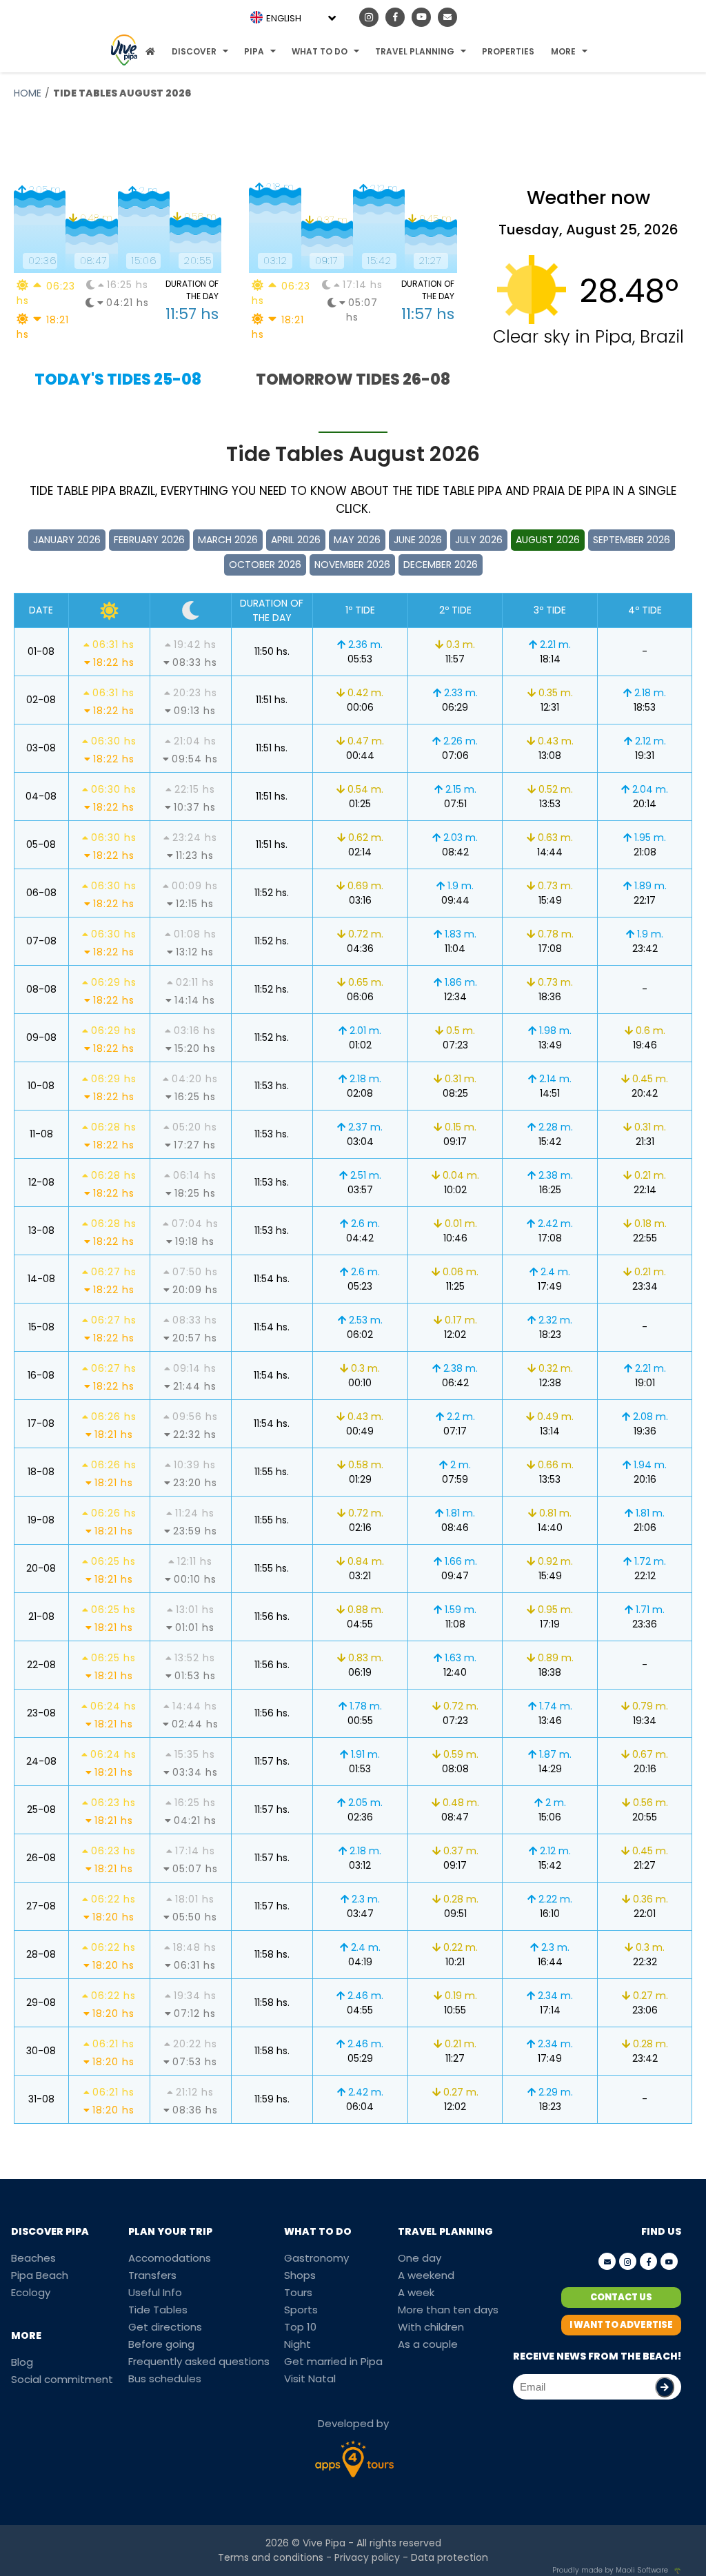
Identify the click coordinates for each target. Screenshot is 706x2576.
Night (297, 2344)
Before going (161, 2344)
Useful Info (155, 2292)
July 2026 (479, 540)
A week (416, 2292)
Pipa (254, 51)
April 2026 (296, 540)
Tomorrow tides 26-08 (353, 379)
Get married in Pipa (333, 2361)
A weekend (426, 2275)
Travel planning (415, 51)
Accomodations (170, 2258)
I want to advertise (621, 2325)
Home (28, 93)
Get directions (165, 2327)
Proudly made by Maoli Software (610, 2570)
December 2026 (441, 565)
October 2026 (265, 565)
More (563, 51)
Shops (300, 2275)
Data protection (450, 2557)
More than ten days (448, 2310)
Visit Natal (310, 2379)
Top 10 (300, 2327)
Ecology (31, 2292)
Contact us (621, 2297)
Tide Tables (158, 2310)
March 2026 (228, 540)
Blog (22, 2362)
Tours (298, 2292)
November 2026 (352, 565)
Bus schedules (165, 2379)
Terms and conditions (271, 2557)
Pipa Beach (40, 2275)
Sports (301, 2310)
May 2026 (357, 540)
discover (194, 51)
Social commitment (62, 2379)
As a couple (428, 2344)
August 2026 (548, 540)
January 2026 (67, 540)
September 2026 (632, 540)
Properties (508, 51)
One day (420, 2258)
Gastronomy (316, 2258)
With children (431, 2327)
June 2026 (418, 540)
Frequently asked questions (199, 2361)
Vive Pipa (324, 2543)
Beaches (33, 2258)
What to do (320, 51)
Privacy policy (367, 2557)
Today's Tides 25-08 (118, 379)
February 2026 (149, 540)
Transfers (152, 2275)
